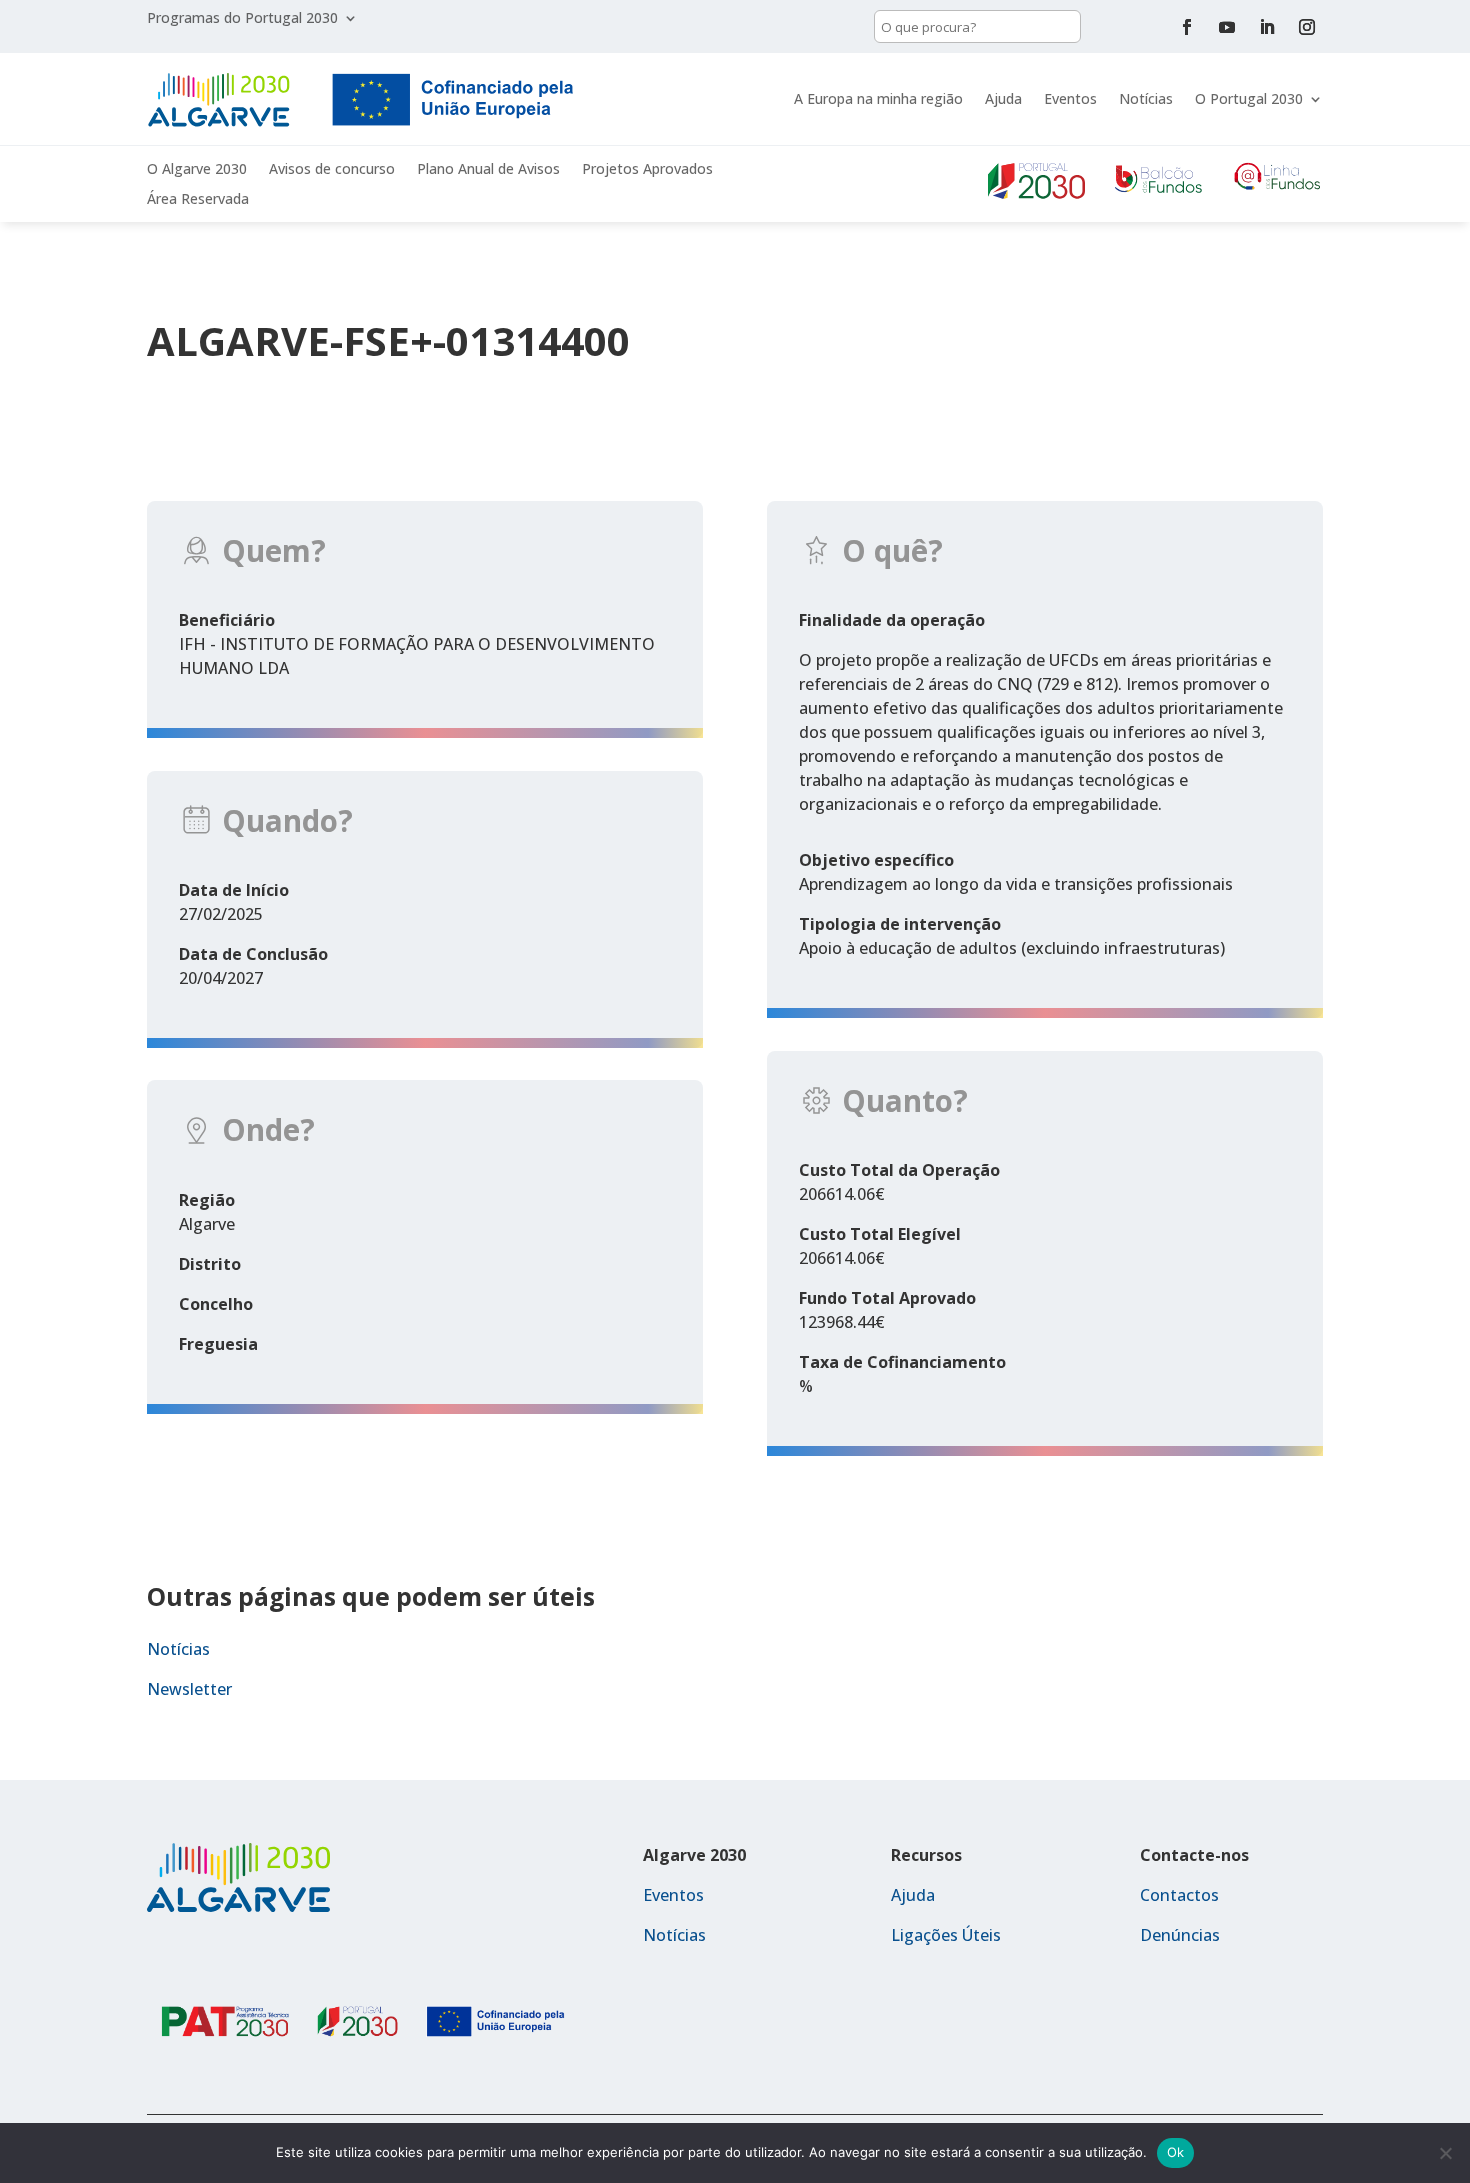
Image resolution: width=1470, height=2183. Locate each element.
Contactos (1179, 1895)
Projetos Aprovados (647, 170)
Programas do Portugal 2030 (242, 19)
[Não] (1445, 2153)
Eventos (1070, 98)
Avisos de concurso (332, 170)
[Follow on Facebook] (1187, 27)
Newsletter (189, 1689)
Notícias (1146, 98)
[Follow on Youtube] (1227, 27)
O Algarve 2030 (197, 170)
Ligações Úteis (946, 1935)
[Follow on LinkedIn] (1267, 27)
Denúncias (1180, 1935)
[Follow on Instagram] (1307, 27)
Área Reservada (198, 200)
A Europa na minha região (878, 98)
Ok (1176, 2152)
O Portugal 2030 (1249, 98)
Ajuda (1003, 98)
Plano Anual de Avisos (488, 170)
